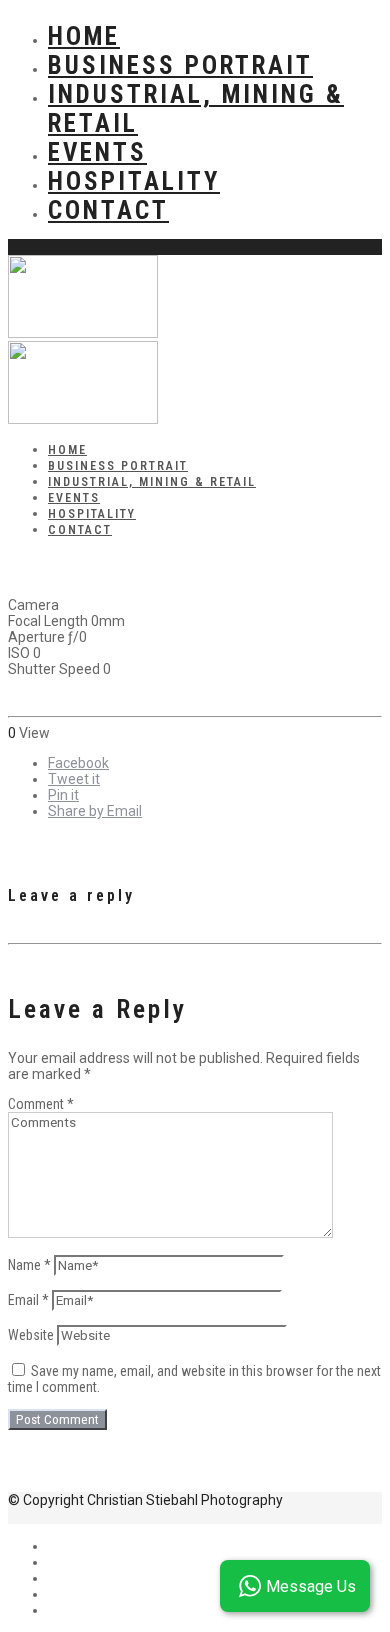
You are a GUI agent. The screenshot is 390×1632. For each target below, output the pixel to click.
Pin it (63, 795)
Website (31, 1335)
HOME (84, 36)
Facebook (78, 763)
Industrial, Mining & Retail (152, 482)
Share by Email (95, 811)
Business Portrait (180, 65)
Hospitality (134, 181)
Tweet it (74, 779)
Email (28, 1300)
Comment (41, 1104)
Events (97, 152)
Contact (108, 210)
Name (29, 1265)
